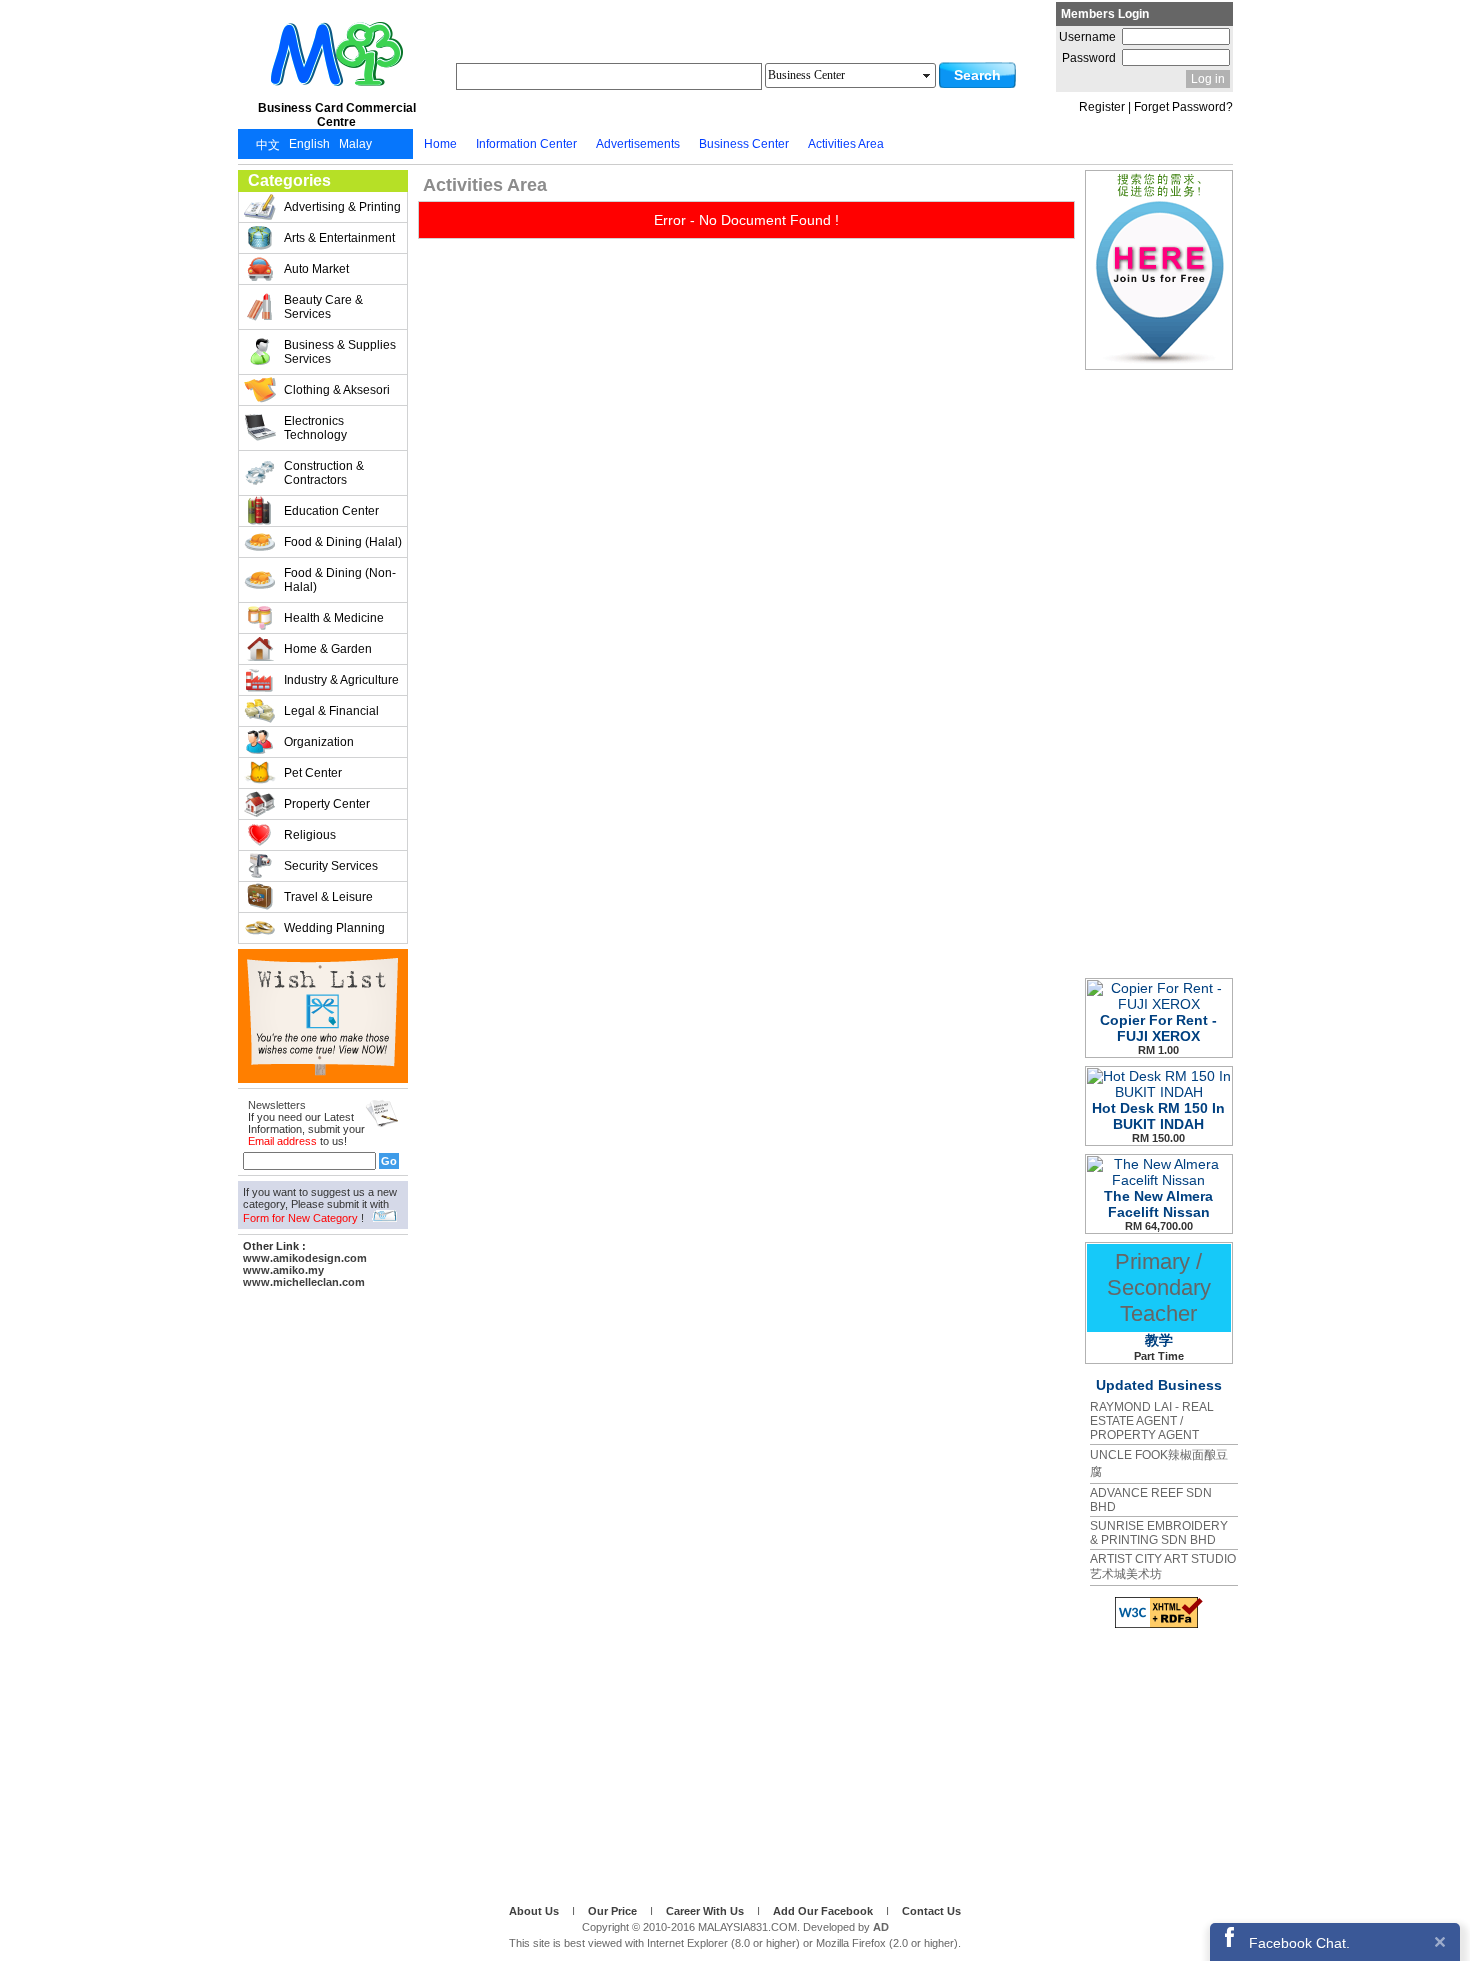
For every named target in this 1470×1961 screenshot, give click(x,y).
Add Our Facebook (824, 1911)
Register (1102, 107)
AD (881, 1927)
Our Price (614, 1911)
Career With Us (706, 1911)
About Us (535, 1911)
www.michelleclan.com (304, 1282)
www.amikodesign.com (305, 1258)
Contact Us (931, 1911)
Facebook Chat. (1299, 1943)
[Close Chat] (1440, 1941)
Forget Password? (1183, 107)
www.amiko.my (283, 1270)
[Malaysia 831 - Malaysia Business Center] (337, 94)
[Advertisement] (323, 1593)
